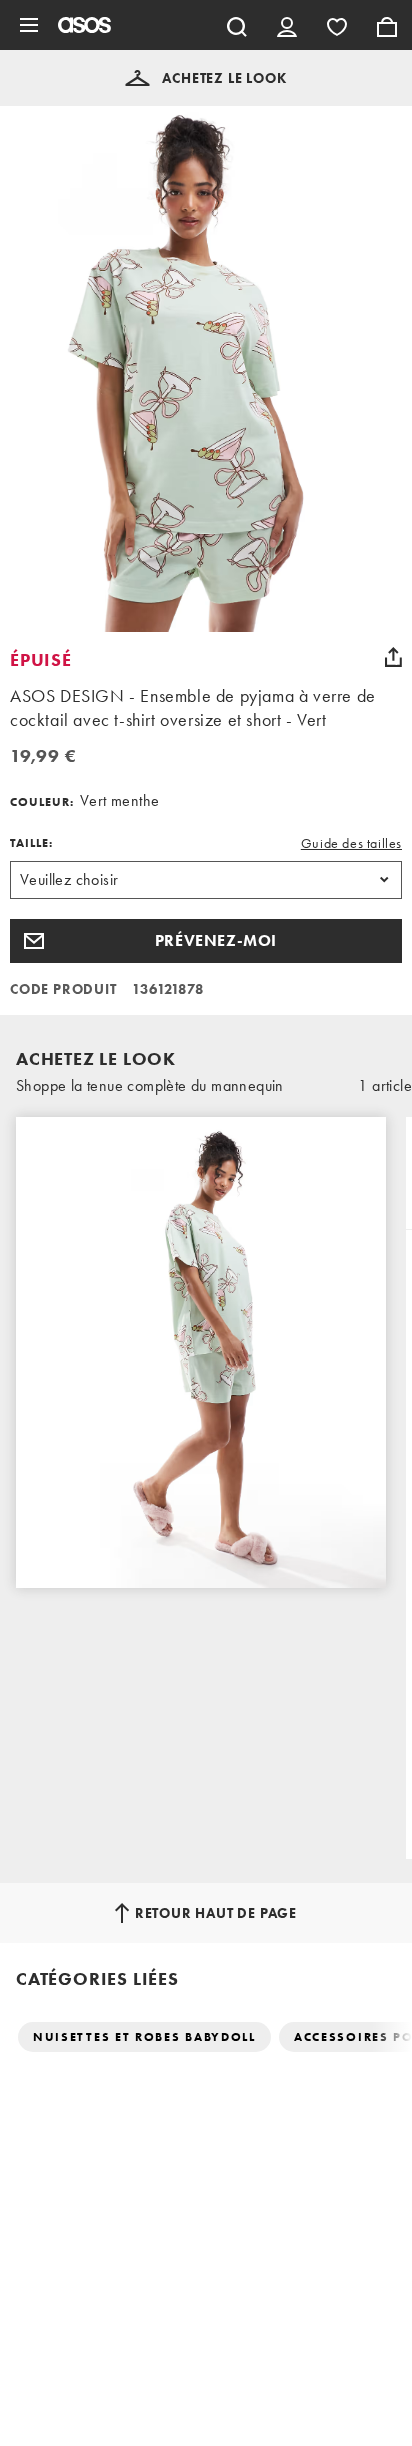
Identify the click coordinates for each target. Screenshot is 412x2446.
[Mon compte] (287, 25)
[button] (205, 78)
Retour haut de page (216, 1913)
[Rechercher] (237, 25)
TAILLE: (31, 843)
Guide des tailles (351, 843)
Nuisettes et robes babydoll (144, 2037)
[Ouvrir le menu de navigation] (29, 25)
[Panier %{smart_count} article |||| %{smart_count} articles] (387, 25)
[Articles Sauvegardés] (337, 25)
